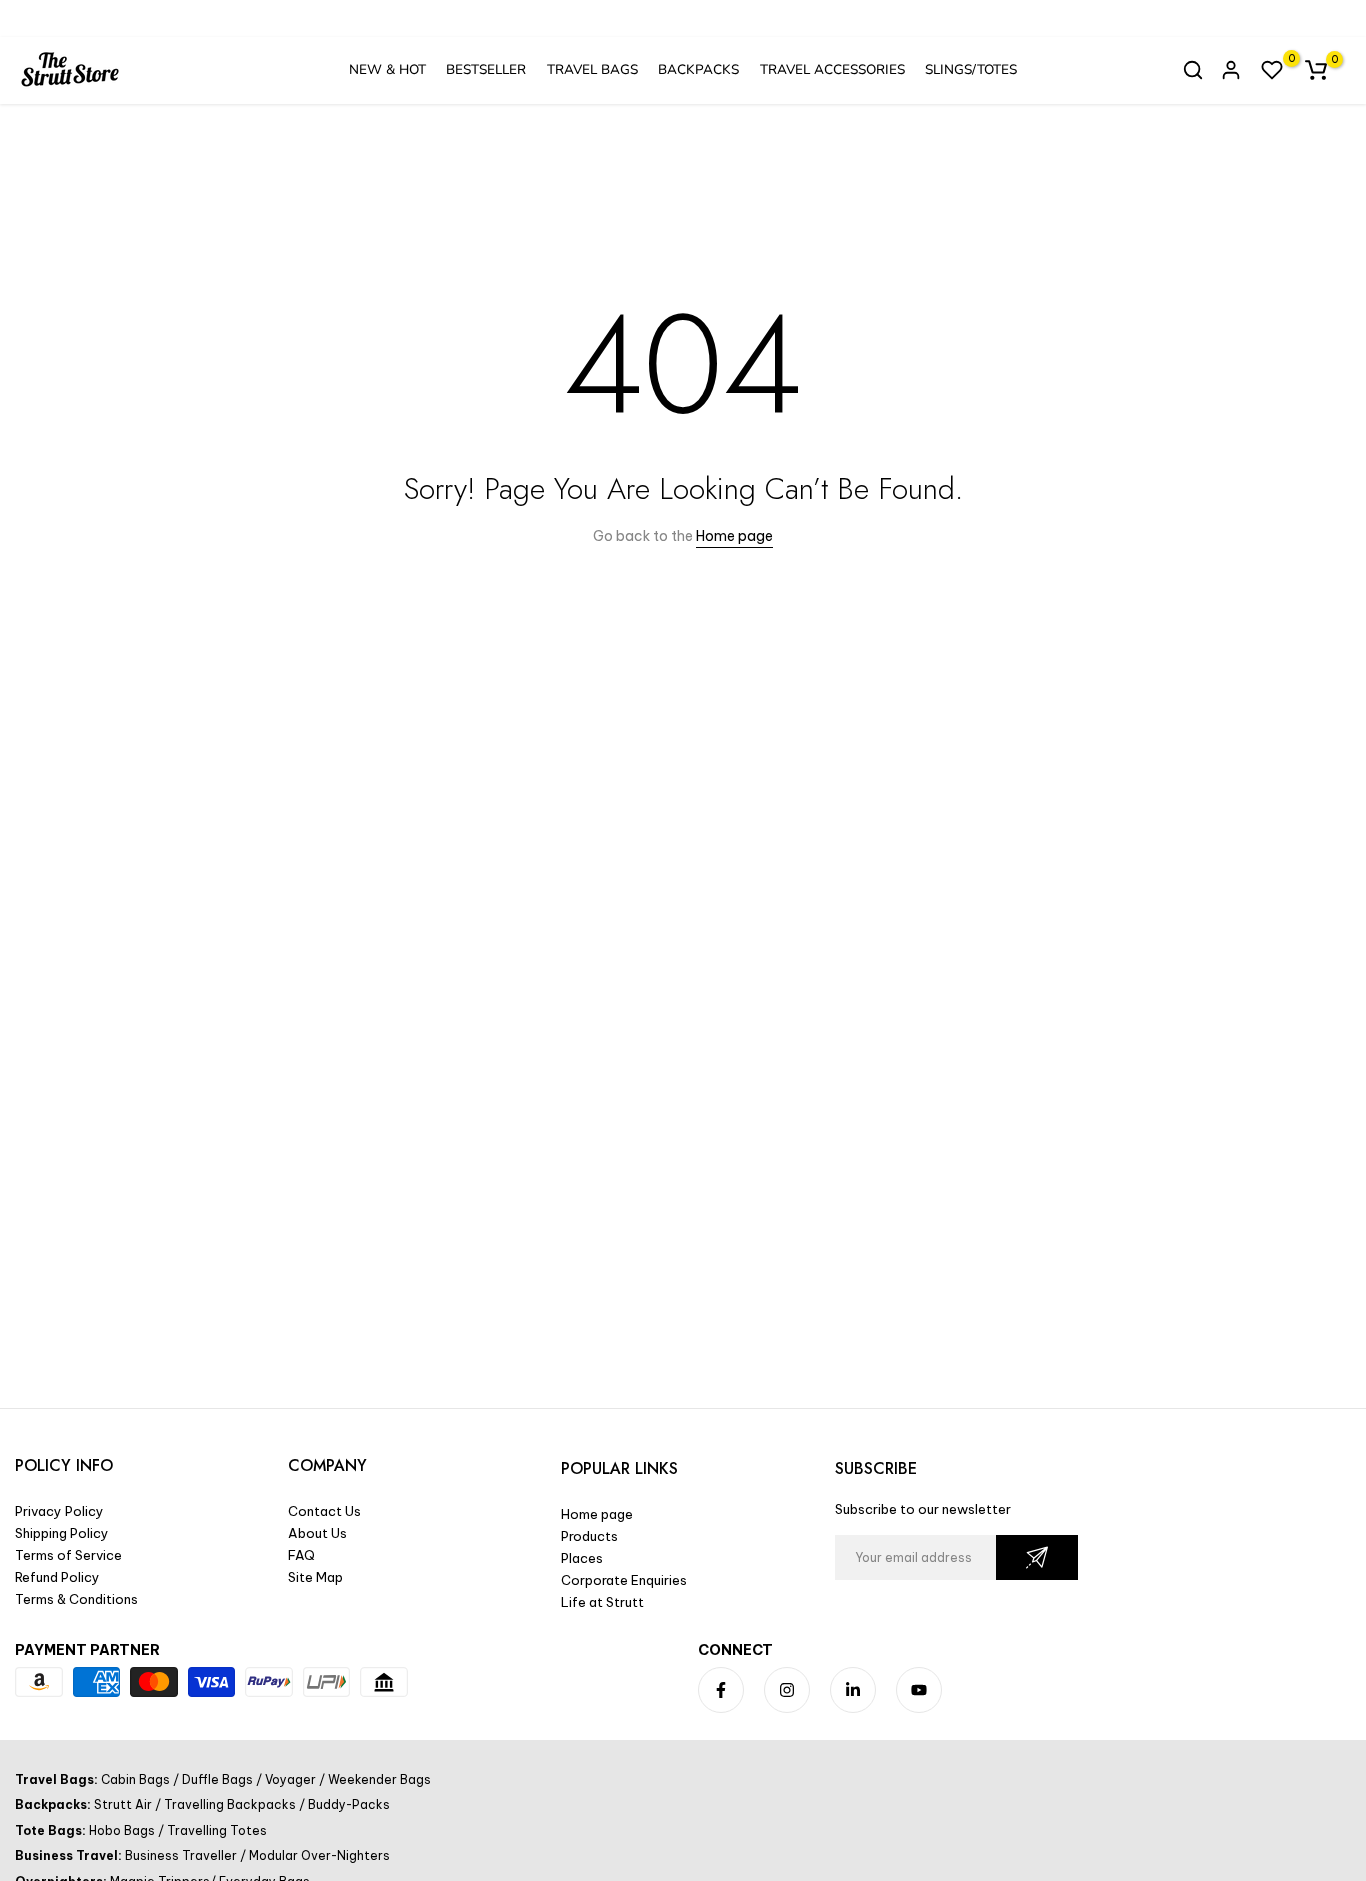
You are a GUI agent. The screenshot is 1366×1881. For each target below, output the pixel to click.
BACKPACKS (698, 69)
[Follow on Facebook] (721, 1690)
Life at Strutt (602, 1602)
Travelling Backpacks (230, 1804)
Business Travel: (70, 1855)
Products (589, 1536)
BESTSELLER (486, 69)
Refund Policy (57, 1577)
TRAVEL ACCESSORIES (832, 69)
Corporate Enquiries (624, 1580)
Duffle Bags (217, 1779)
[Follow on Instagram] (787, 1690)
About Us (317, 1533)
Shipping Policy (62, 1533)
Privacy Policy (59, 1511)
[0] (1272, 70)
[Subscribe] (1037, 1557)
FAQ (301, 1555)
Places (582, 1558)
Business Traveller (182, 1855)
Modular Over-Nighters (318, 1855)
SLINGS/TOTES (971, 69)
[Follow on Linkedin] (853, 1690)
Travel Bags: (58, 1779)
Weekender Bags (378, 1779)
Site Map (315, 1577)
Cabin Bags (137, 1779)
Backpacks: (54, 1804)
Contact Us (324, 1511)
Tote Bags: (52, 1830)
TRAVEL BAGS (592, 69)
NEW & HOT (387, 69)
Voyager (290, 1779)
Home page (734, 536)
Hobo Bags (123, 1830)
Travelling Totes (215, 1830)
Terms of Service (68, 1555)
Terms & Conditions (76, 1599)
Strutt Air (124, 1804)
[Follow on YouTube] (919, 1690)
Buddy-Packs (347, 1804)
